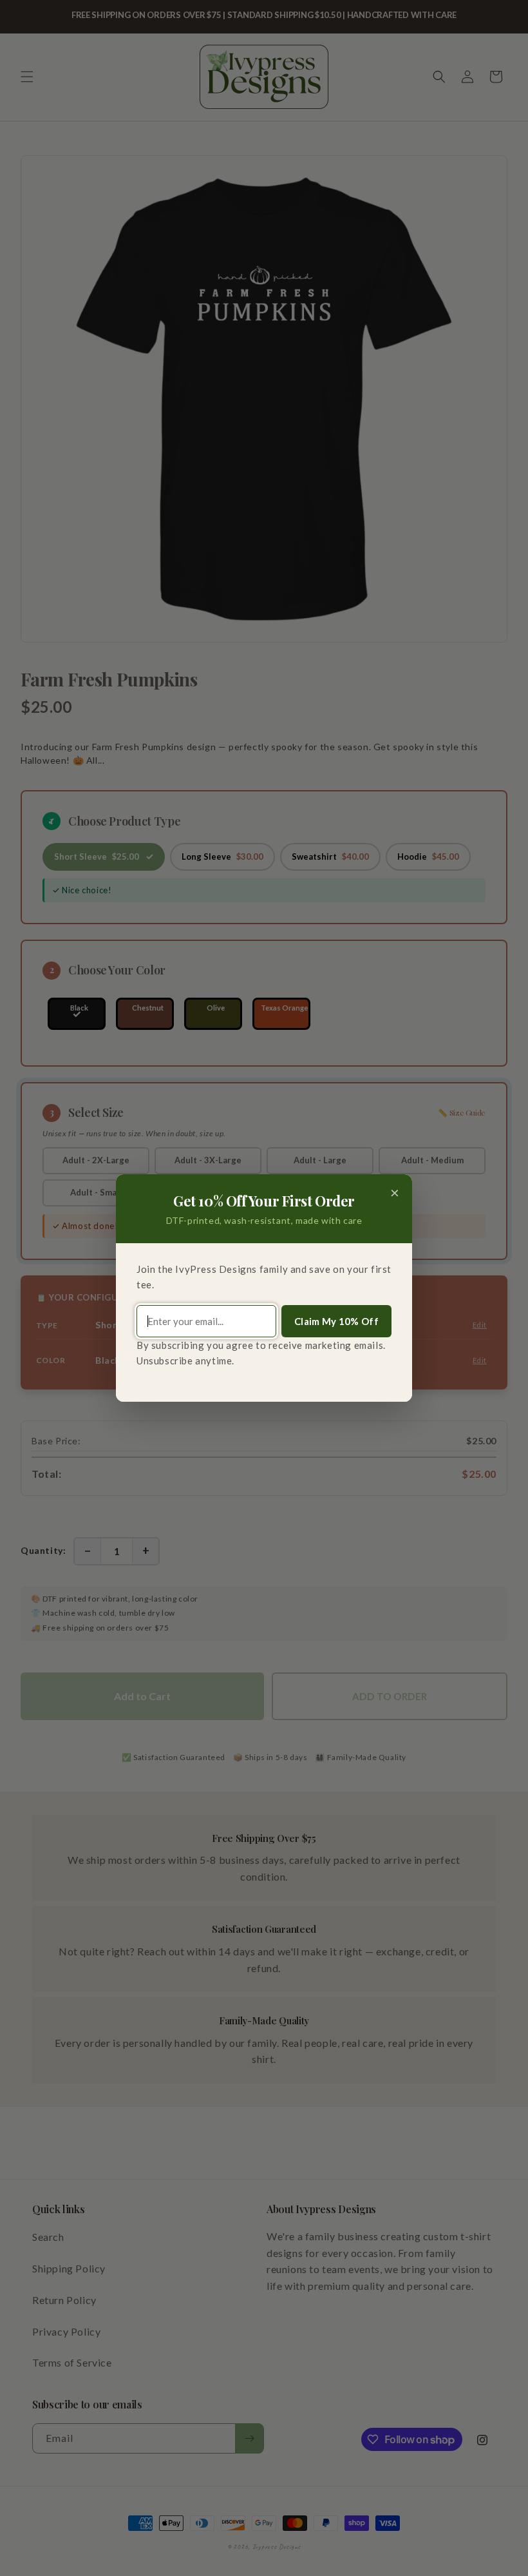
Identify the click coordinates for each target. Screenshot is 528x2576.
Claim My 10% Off (336, 1321)
